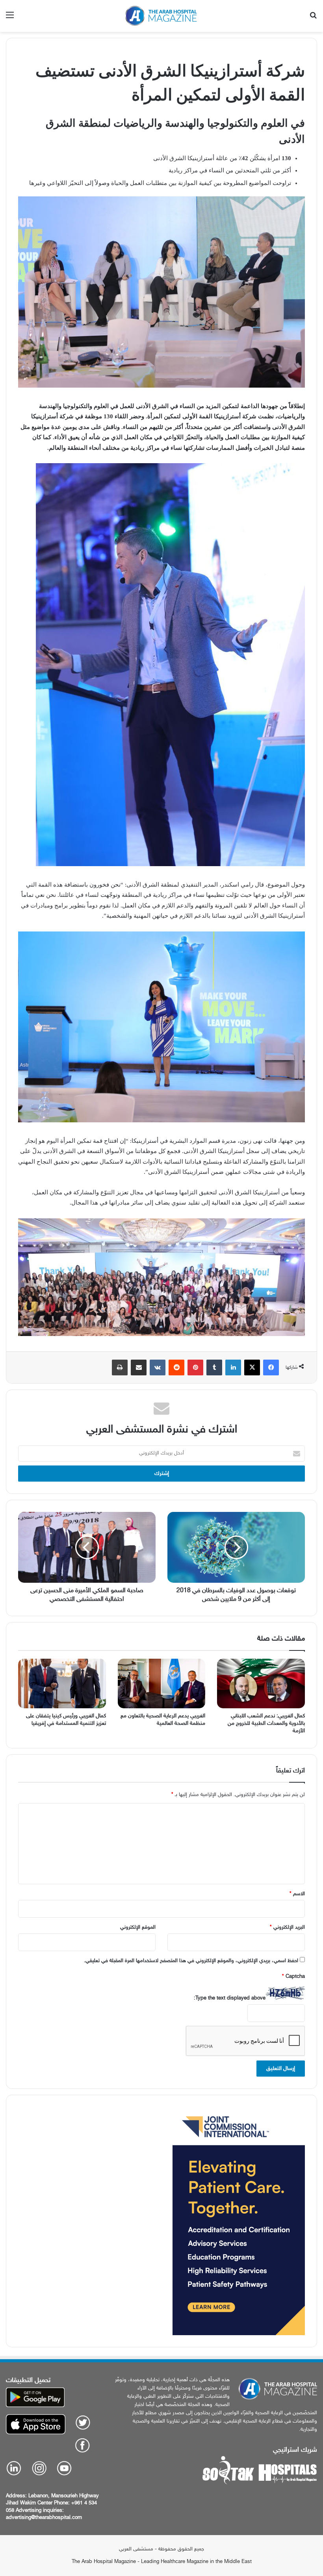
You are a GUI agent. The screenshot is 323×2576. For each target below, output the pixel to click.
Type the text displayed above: (230, 1998)
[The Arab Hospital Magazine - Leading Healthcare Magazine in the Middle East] (161, 16)
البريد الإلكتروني (287, 1927)
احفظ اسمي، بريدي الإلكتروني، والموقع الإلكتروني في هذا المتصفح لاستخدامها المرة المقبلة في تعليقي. (191, 1961)
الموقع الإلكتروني (138, 1927)
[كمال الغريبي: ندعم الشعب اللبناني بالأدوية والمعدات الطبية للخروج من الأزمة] (261, 1683)
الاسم (297, 1894)
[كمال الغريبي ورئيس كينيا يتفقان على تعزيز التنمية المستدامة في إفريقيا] (62, 1683)
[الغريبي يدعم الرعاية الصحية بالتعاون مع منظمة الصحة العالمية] (162, 1683)
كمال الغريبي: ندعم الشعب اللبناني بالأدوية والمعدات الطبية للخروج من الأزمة (266, 1723)
